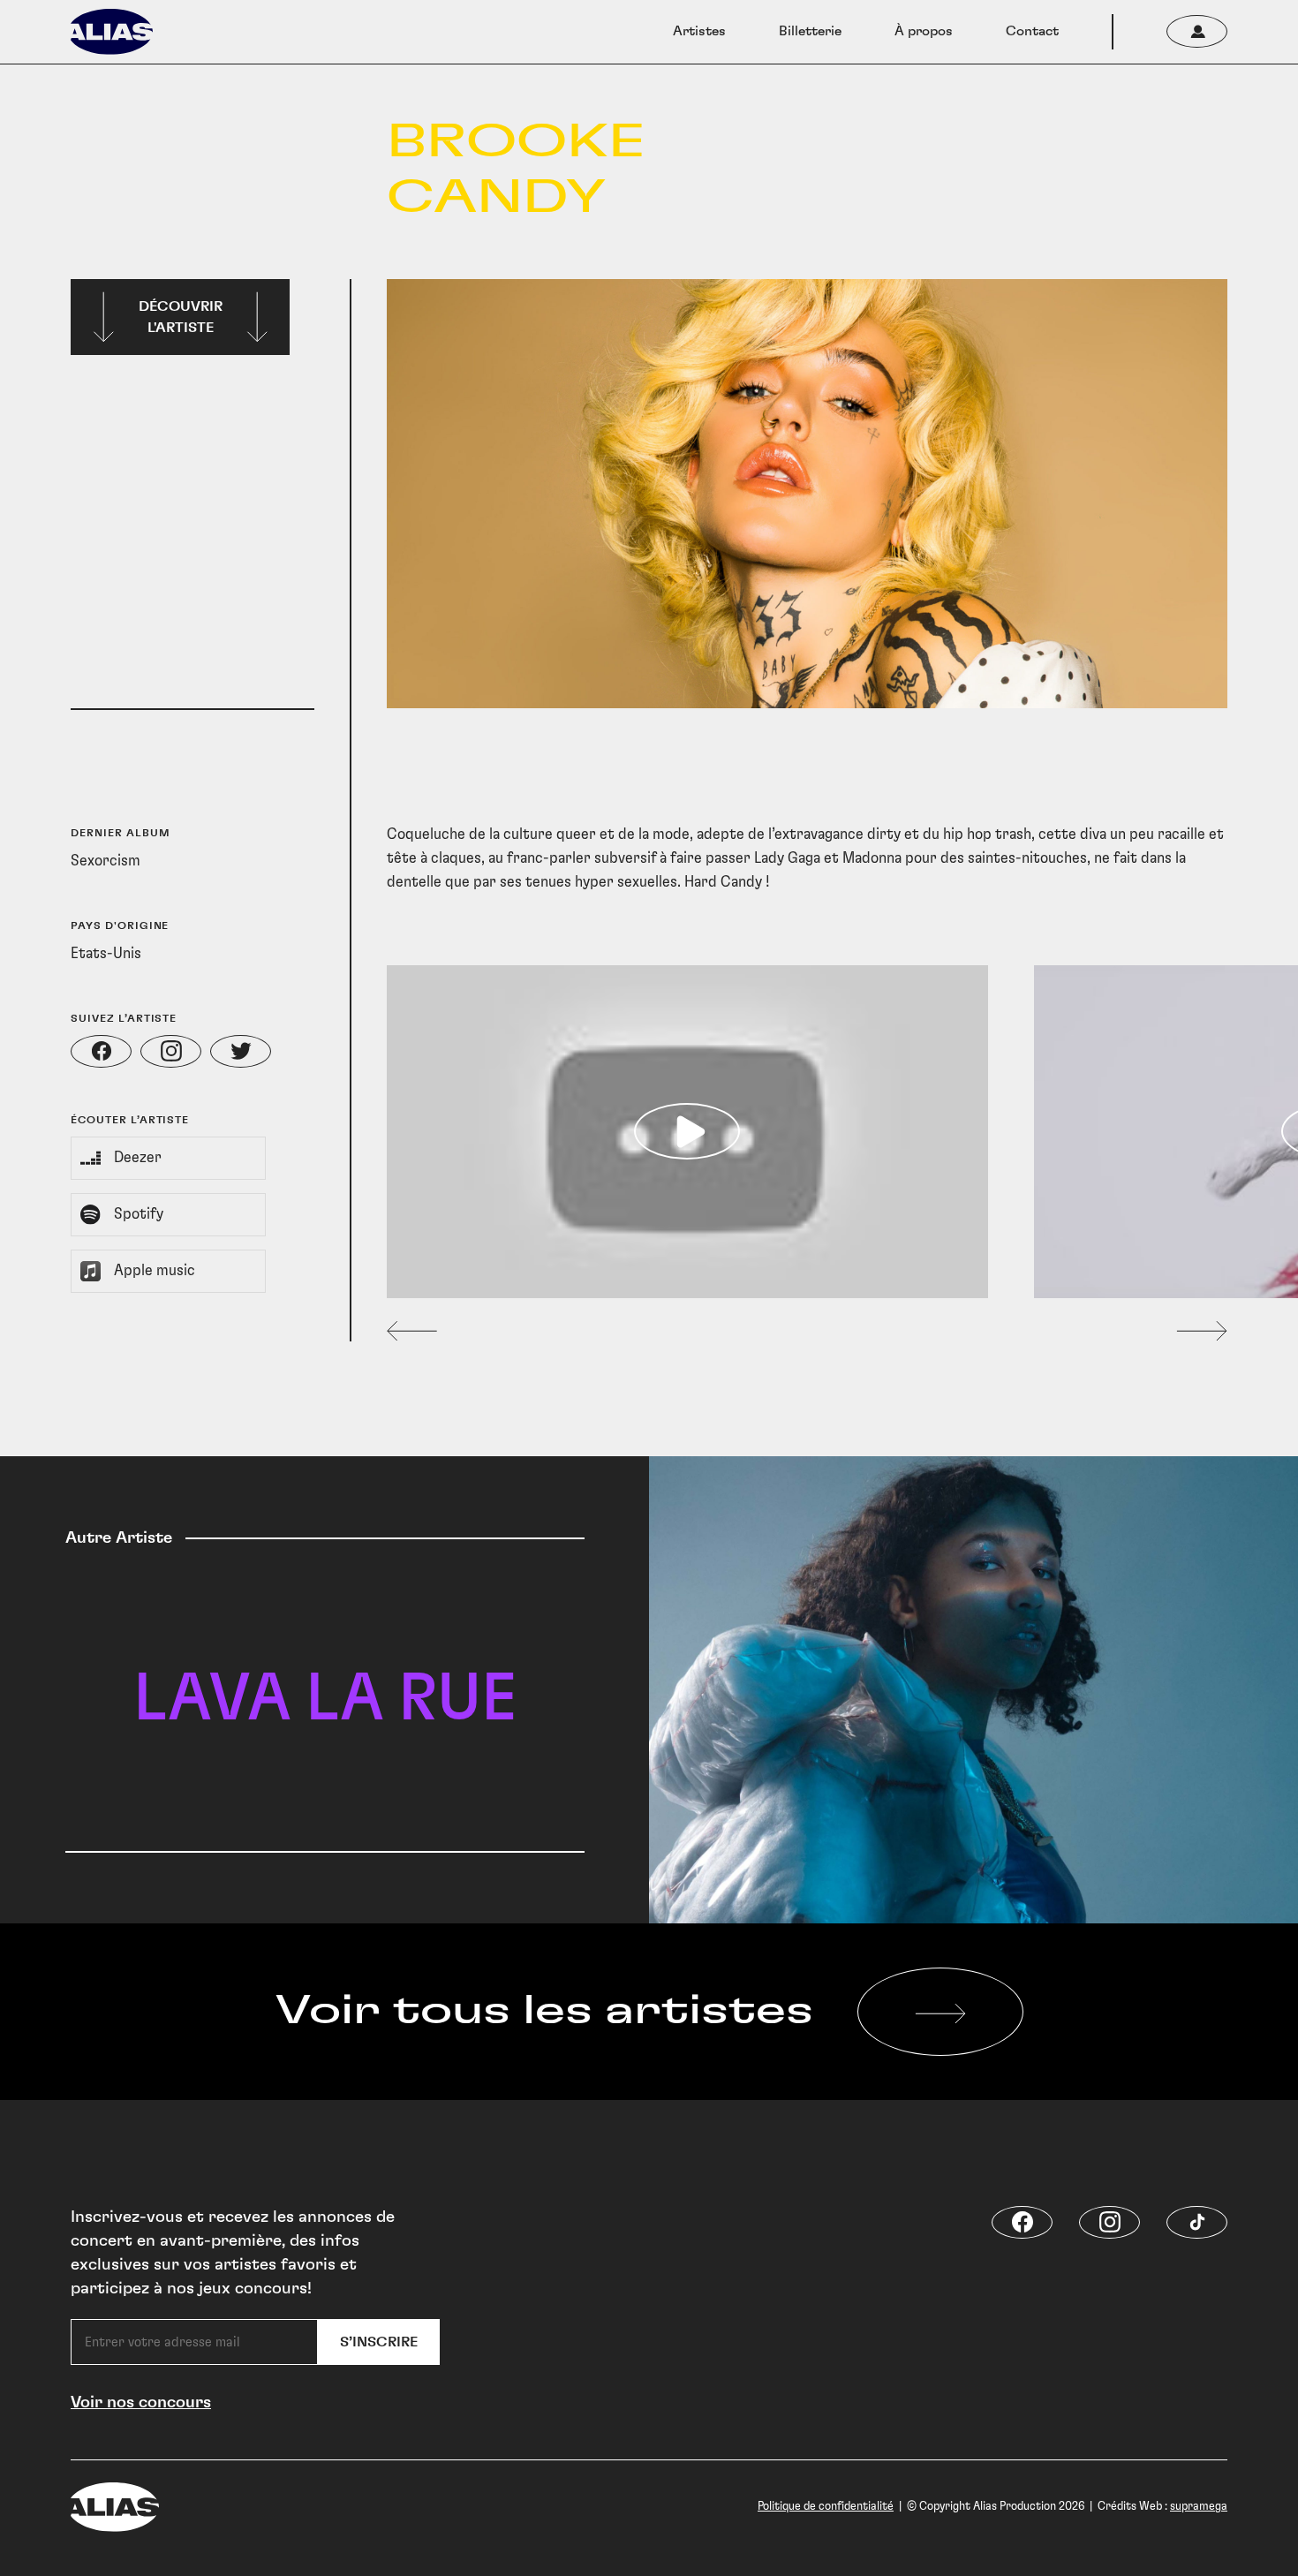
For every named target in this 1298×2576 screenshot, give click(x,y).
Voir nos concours (141, 2403)
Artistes (699, 31)
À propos (924, 31)
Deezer (138, 1158)
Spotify (139, 1214)
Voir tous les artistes (544, 2011)
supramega (1199, 2506)
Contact (1032, 31)
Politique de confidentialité (826, 2506)
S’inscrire (379, 2342)
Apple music (155, 1271)
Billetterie (810, 31)
